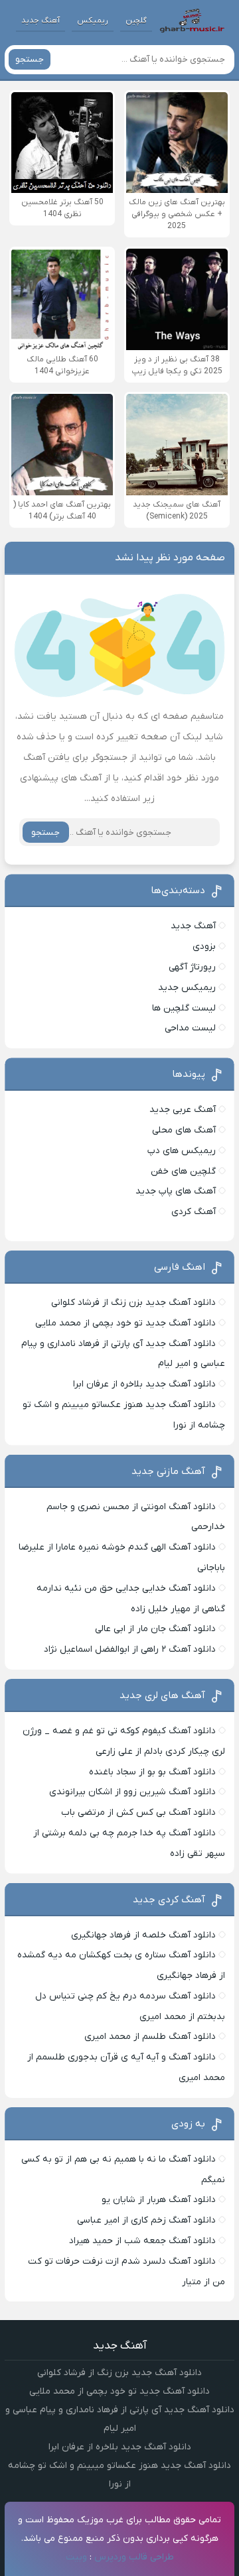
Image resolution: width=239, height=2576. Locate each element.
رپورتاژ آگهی (192, 967)
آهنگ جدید (40, 21)
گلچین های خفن (183, 1171)
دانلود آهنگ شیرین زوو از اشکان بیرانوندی (132, 1792)
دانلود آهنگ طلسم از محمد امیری (150, 2037)
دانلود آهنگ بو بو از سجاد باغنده (152, 1772)
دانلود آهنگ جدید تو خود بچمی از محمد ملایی (125, 1323)
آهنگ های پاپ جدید (176, 1191)
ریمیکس (93, 21)
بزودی (204, 947)
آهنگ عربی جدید (183, 1110)
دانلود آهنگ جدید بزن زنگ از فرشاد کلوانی (133, 1303)
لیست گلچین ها (184, 1008)
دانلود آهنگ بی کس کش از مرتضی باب (138, 1812)
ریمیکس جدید (187, 988)
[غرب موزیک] (192, 21)
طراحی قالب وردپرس (134, 2557)
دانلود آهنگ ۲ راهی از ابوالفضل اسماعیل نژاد (130, 1649)
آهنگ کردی (194, 1212)
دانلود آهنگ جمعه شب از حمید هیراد (142, 2241)
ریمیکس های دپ (182, 1151)
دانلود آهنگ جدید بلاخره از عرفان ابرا (144, 1384)
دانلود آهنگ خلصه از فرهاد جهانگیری (143, 1935)
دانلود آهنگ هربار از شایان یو (159, 2200)
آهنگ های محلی (184, 1130)
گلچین (136, 21)
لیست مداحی (190, 1028)
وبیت (76, 2557)
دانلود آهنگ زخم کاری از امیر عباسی (146, 2220)
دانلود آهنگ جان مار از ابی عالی (155, 1629)
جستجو (30, 59)
